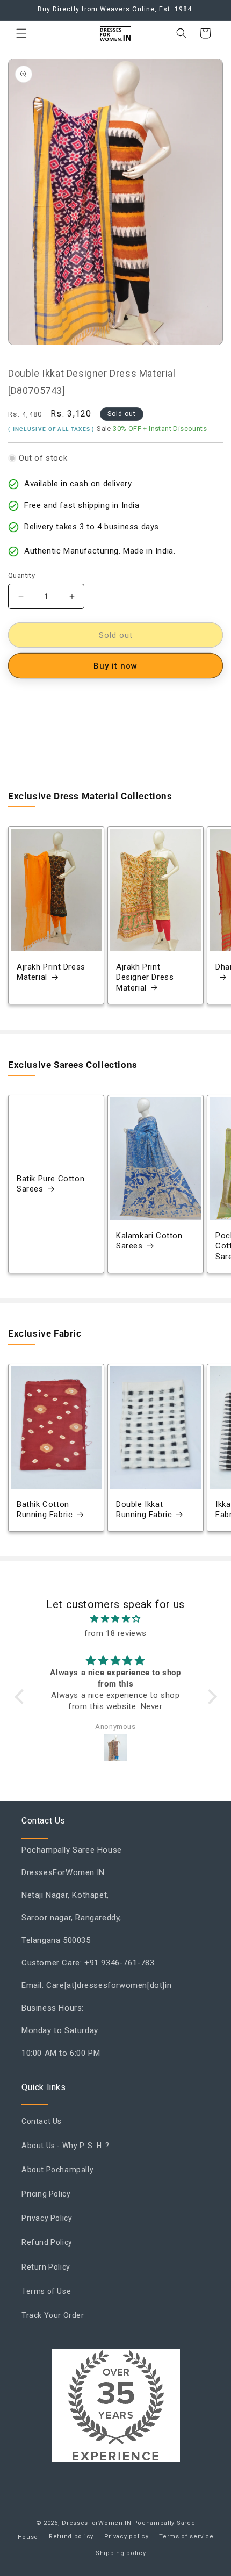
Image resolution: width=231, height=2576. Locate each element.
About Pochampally (57, 2170)
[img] (116, 1619)
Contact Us (42, 2121)
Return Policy (46, 2267)
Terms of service (186, 2536)
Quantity (21, 575)
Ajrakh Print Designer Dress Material (145, 977)
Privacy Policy (47, 2218)
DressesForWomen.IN (97, 2523)
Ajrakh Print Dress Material (51, 972)
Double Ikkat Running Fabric (144, 1510)
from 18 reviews (115, 1633)
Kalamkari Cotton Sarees (149, 1241)
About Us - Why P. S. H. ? (66, 2146)
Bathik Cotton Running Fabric (45, 1510)
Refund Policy (47, 2242)
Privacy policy (127, 2536)
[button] (21, 33)
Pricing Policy (46, 2194)
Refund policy (71, 2536)
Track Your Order (53, 2315)
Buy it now (115, 666)
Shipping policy (121, 2553)
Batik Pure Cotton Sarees (50, 1184)
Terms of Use (46, 2291)
